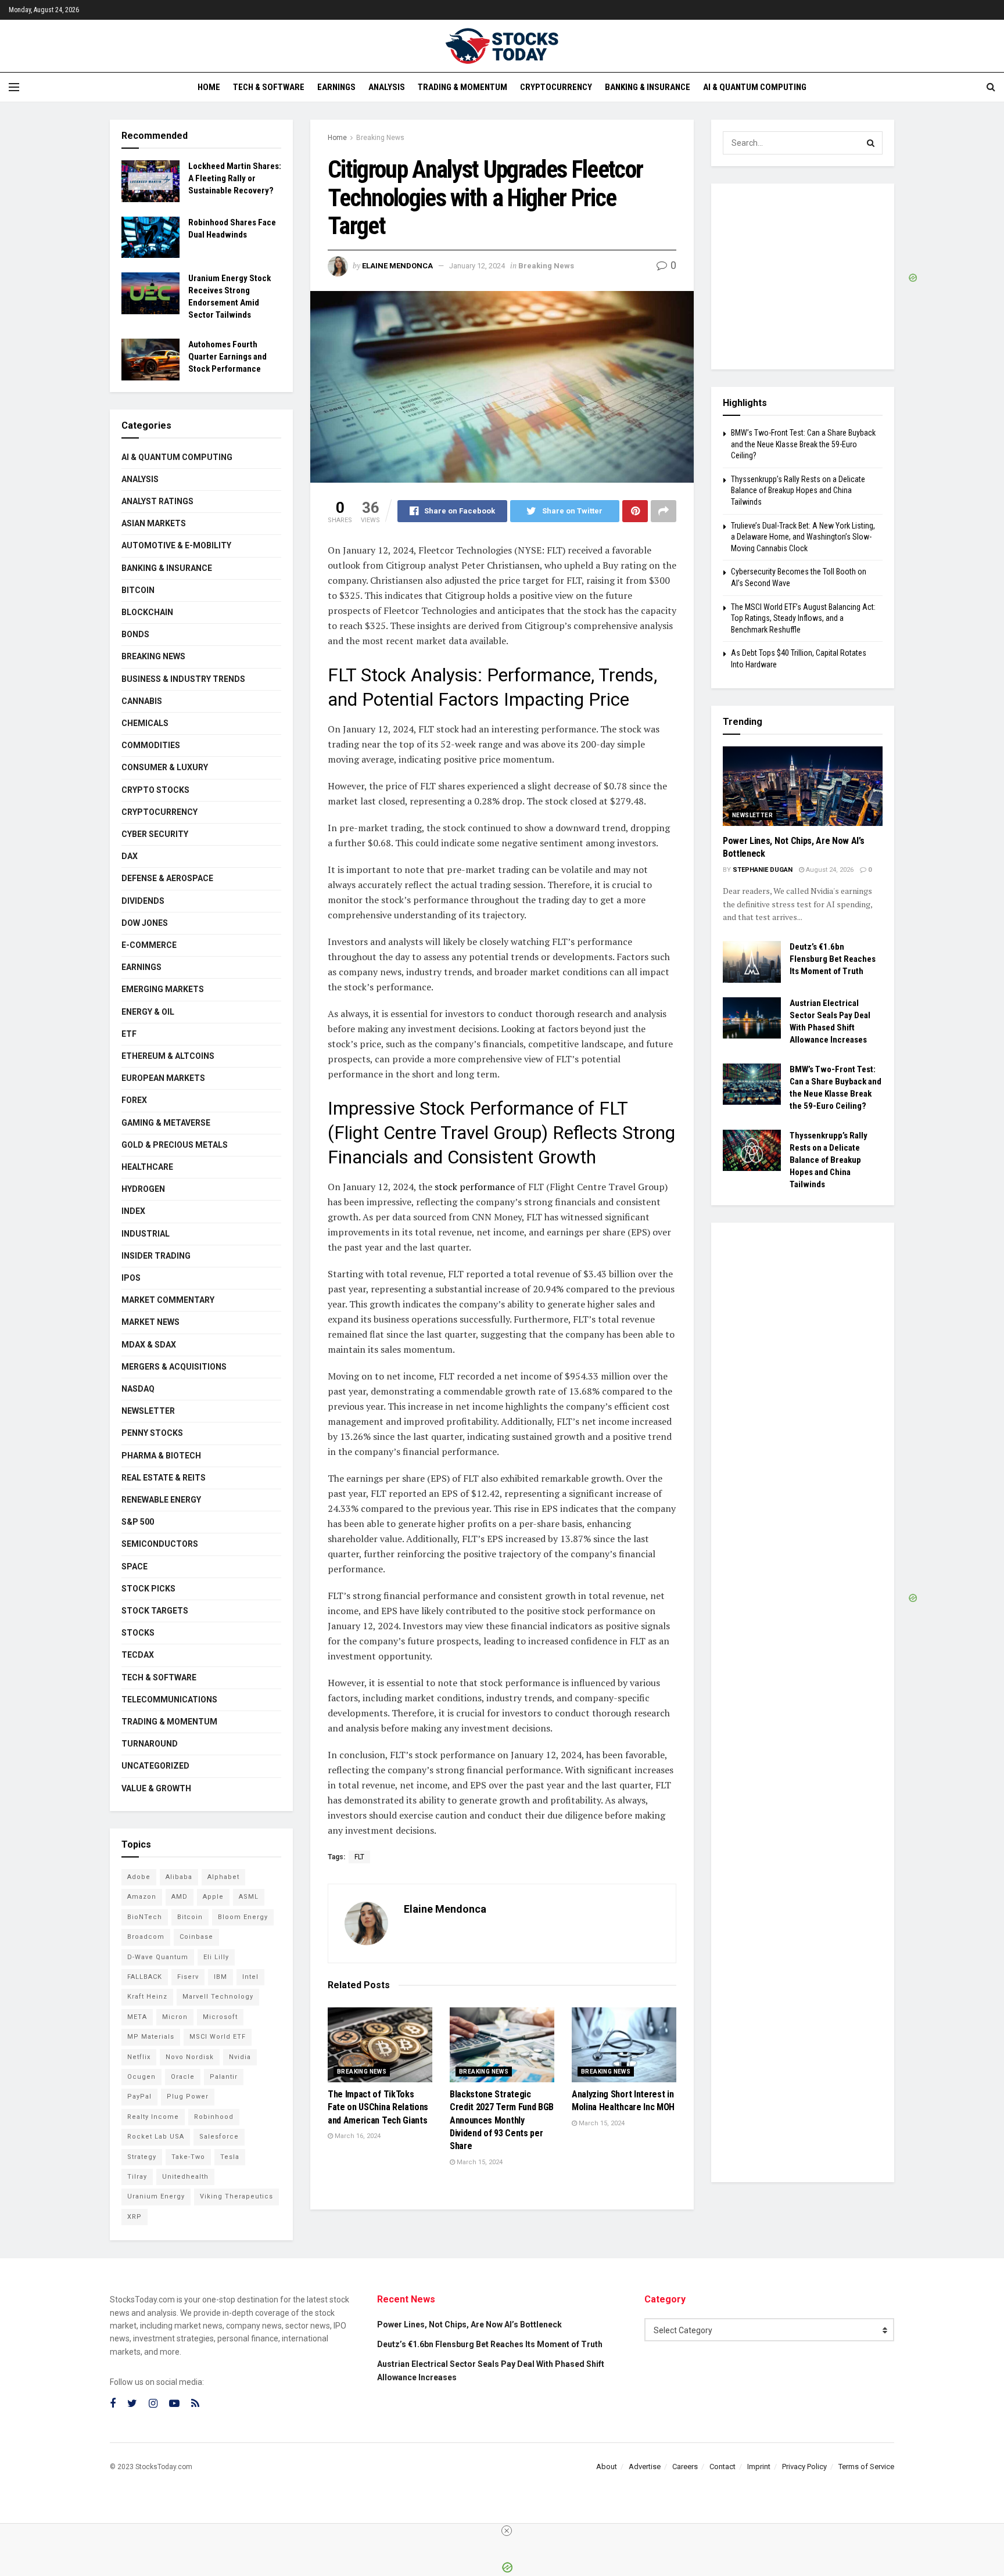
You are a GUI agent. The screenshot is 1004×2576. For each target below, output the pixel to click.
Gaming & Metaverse (166, 1123)
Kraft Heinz (147, 1997)
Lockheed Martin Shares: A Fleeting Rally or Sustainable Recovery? (235, 178)
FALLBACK (145, 1977)
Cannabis (142, 701)
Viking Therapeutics (236, 2196)
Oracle (183, 2077)
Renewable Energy (161, 1500)
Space (135, 1567)
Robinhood (214, 2117)
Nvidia (240, 2057)
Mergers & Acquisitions (174, 1367)
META (137, 2017)
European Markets (163, 1078)
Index (133, 1211)
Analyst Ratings (157, 501)
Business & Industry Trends (183, 679)
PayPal (139, 2097)
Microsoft (220, 2017)
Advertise (645, 2467)
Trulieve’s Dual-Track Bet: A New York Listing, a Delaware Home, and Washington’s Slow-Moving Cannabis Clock (803, 537)
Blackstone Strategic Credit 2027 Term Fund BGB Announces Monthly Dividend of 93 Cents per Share (502, 2120)
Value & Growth (156, 1788)
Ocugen (141, 2077)
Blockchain (147, 612)
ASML (249, 1897)
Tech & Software (269, 87)
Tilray (137, 2177)
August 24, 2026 (829, 870)
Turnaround (150, 1744)
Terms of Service (866, 2467)
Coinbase (196, 1937)
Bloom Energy (243, 1917)
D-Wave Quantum (158, 1957)
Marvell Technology (218, 1997)
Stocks (138, 1633)
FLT (359, 1857)
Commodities (151, 745)
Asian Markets (154, 523)
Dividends (143, 901)
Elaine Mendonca (397, 266)
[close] (507, 2531)
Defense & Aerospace (167, 878)
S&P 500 (138, 1522)
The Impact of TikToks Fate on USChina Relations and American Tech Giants (378, 2107)
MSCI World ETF (218, 2037)
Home (209, 87)
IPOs (131, 1278)
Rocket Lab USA (156, 2137)
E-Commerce (149, 945)
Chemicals (145, 723)
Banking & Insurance (648, 87)
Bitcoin (138, 590)
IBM (220, 1977)
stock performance (474, 1187)
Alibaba (179, 1877)
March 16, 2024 (357, 2136)
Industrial (146, 1234)
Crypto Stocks (155, 790)
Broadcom (146, 1937)
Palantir (224, 2077)
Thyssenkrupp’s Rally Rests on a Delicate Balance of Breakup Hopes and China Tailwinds (798, 491)
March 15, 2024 (479, 2162)
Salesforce (219, 2137)
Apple (213, 1897)
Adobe (139, 1877)
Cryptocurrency (556, 87)
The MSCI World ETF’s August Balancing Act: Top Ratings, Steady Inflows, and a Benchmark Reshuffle (803, 618)
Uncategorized (155, 1766)
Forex (134, 1100)
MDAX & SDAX (149, 1345)
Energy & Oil (148, 1012)
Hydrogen (143, 1189)
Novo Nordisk (190, 2057)
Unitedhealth (185, 2177)
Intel (250, 1977)
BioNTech (145, 1917)
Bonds (135, 634)
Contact (722, 2467)
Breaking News (380, 138)
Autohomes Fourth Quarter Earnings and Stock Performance (227, 357)
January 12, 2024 (477, 266)
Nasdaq (138, 1389)
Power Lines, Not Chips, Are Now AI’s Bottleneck (469, 2324)
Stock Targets (155, 1611)
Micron (175, 2017)
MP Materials (151, 2037)
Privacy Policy (804, 2467)
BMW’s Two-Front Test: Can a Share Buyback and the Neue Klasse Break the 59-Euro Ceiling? (803, 444)
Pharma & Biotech (161, 1456)
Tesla (230, 2157)
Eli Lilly (216, 1957)
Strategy (142, 2157)
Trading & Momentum (462, 87)
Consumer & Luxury (165, 767)
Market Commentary (168, 1300)
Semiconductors (160, 1544)
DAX (130, 856)
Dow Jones (145, 923)
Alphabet (223, 1877)
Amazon (142, 1897)
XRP (135, 2217)
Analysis (387, 87)
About (607, 2467)
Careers (685, 2467)
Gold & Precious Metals (175, 1145)
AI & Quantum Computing (755, 87)
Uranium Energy (156, 2196)
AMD (180, 1897)
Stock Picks (148, 1589)
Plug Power (188, 2097)
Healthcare (147, 1167)
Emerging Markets (163, 989)
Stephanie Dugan (763, 870)
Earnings (336, 87)
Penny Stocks (152, 1433)
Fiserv (188, 1977)
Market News (150, 1322)
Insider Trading (156, 1256)
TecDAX (138, 1655)
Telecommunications (169, 1700)
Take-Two (188, 2157)
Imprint (759, 2467)
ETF (129, 1034)
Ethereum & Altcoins (168, 1056)
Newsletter (148, 1411)
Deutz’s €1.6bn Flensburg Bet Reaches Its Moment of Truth (833, 959)
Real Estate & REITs (164, 1478)
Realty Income (153, 2117)
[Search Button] (871, 143)
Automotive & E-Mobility (176, 545)
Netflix (139, 2057)
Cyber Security (155, 834)
